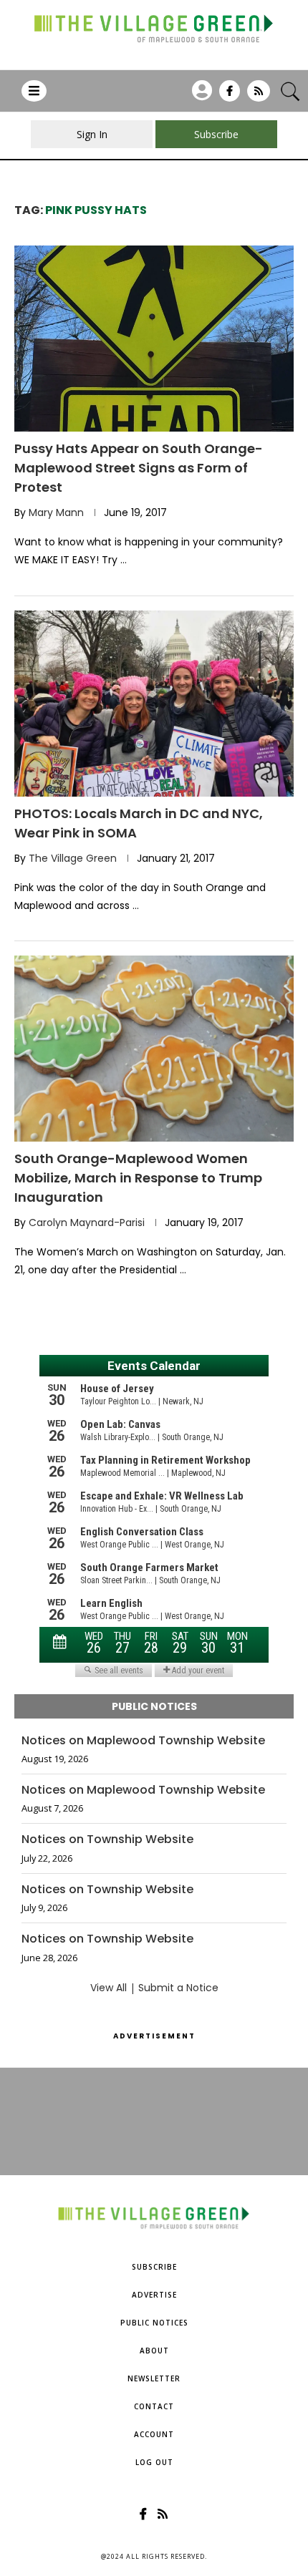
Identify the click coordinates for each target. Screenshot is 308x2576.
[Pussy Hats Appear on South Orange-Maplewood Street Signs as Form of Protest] (154, 339)
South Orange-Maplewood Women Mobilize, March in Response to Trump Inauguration (138, 1178)
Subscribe (154, 2267)
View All (109, 1988)
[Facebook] (230, 96)
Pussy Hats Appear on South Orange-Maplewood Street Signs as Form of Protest (139, 468)
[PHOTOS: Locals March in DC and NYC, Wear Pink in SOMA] (154, 704)
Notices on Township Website (107, 1839)
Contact (154, 2406)
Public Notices (154, 2323)
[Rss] (259, 96)
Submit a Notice (178, 1988)
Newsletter (154, 2378)
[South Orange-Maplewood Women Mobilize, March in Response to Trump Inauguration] (154, 1049)
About (154, 2351)
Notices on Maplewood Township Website (143, 1741)
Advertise (154, 2295)
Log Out (154, 2462)
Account (154, 2434)
